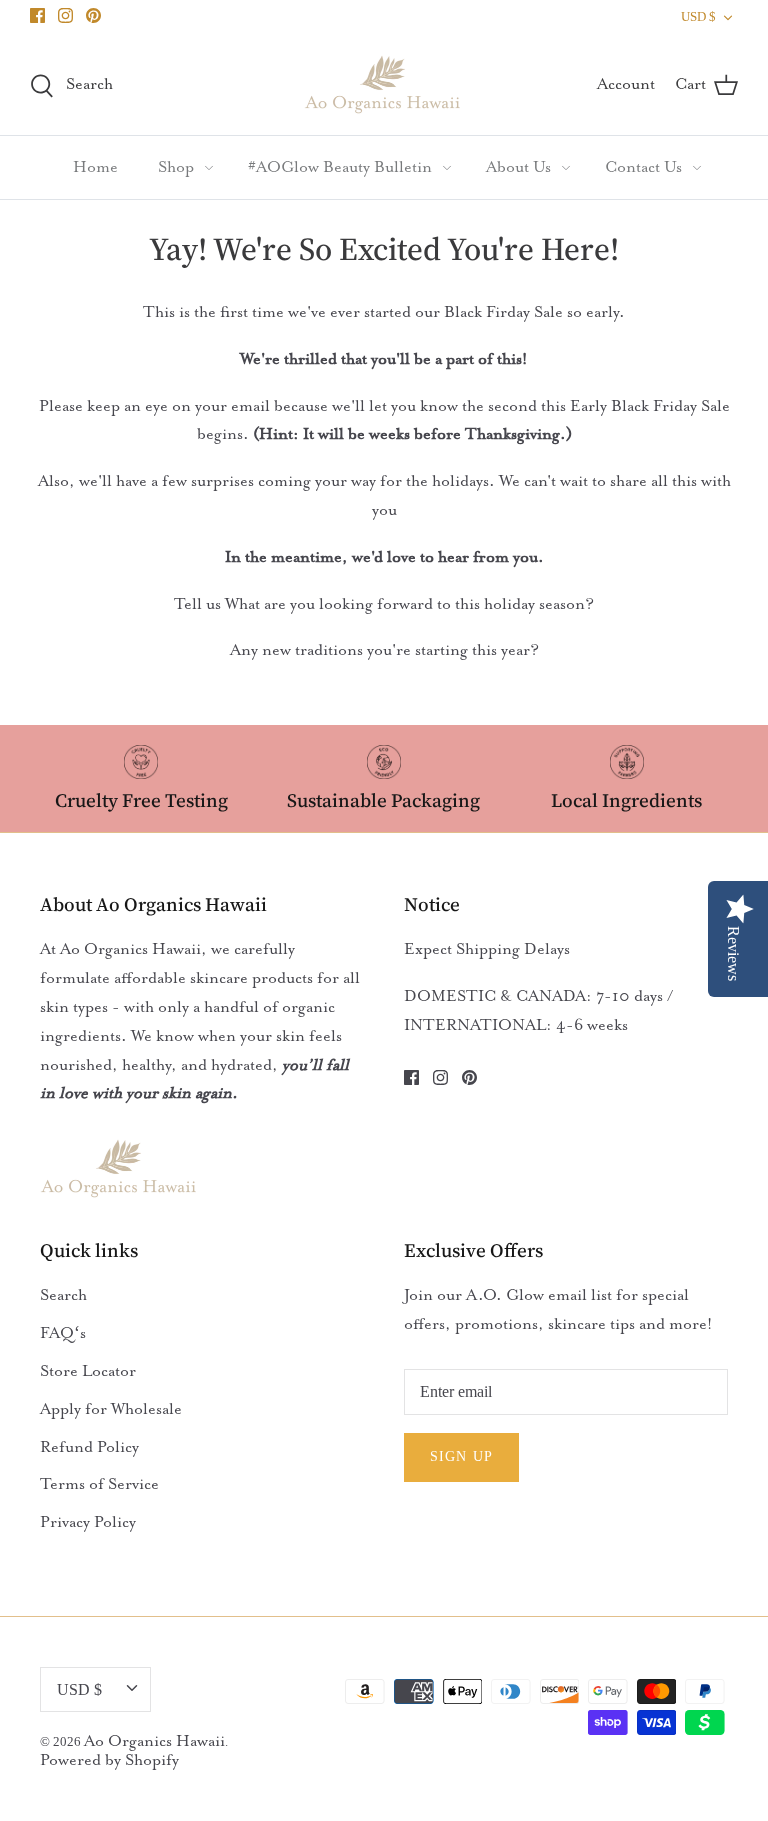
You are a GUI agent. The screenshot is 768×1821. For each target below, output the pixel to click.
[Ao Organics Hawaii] (384, 84)
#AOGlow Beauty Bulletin (340, 167)
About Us (518, 167)
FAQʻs (63, 1333)
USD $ (698, 16)
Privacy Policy (88, 1522)
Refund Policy (89, 1447)
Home (95, 167)
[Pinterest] (93, 15)
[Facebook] (37, 15)
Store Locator (88, 1371)
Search (63, 1295)
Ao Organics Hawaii (154, 1741)
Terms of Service (99, 1484)
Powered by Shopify (109, 1760)
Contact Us (643, 167)
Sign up (461, 1456)
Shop (176, 167)
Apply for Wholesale (111, 1409)
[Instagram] (65, 15)
